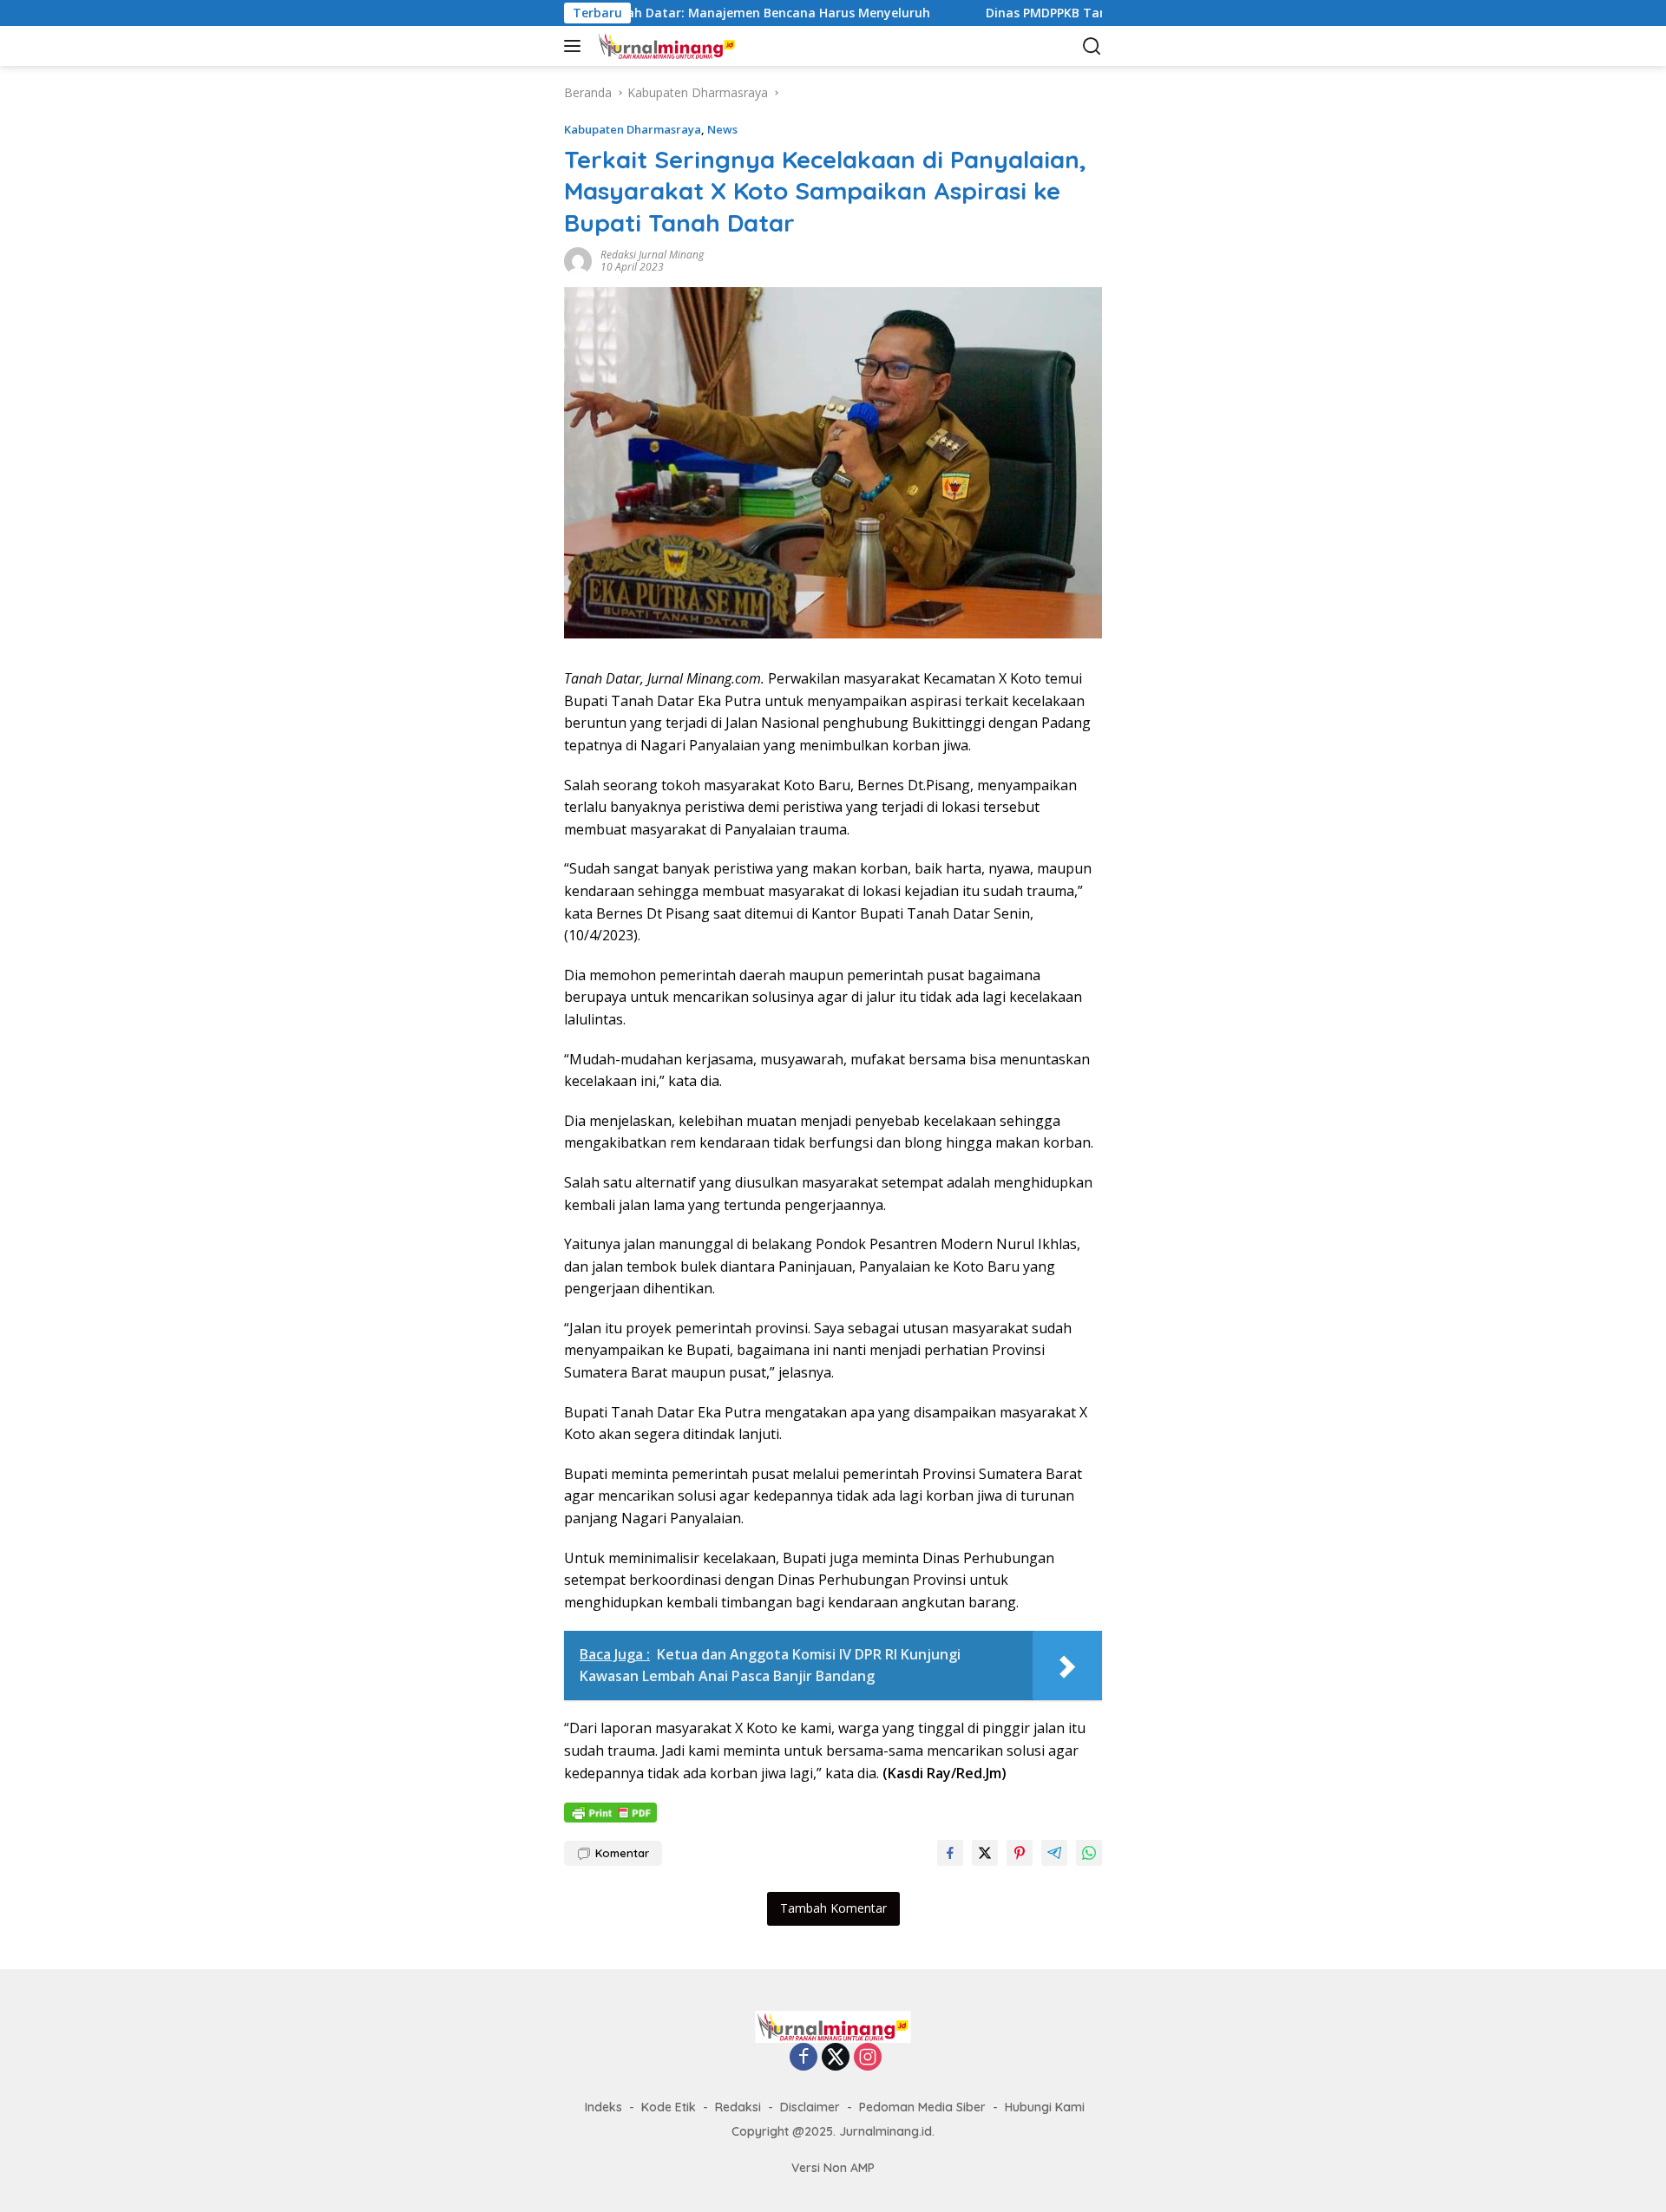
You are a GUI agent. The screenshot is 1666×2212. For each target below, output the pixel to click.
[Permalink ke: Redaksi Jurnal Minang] (578, 260)
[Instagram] (868, 2058)
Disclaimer (810, 2107)
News (722, 129)
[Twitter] (836, 2058)
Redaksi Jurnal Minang (652, 255)
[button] (576, 46)
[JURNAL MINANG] (681, 46)
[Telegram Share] (1054, 1853)
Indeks (603, 2107)
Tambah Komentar (833, 1908)
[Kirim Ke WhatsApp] (1089, 1853)
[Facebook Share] (950, 1853)
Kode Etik (669, 2107)
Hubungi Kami (1045, 2107)
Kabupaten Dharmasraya (633, 129)
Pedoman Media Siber (922, 2107)
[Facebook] (803, 2058)
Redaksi (738, 2107)
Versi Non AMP (833, 2168)
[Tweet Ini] (985, 1853)
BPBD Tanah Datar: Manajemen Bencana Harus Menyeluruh (678, 13)
